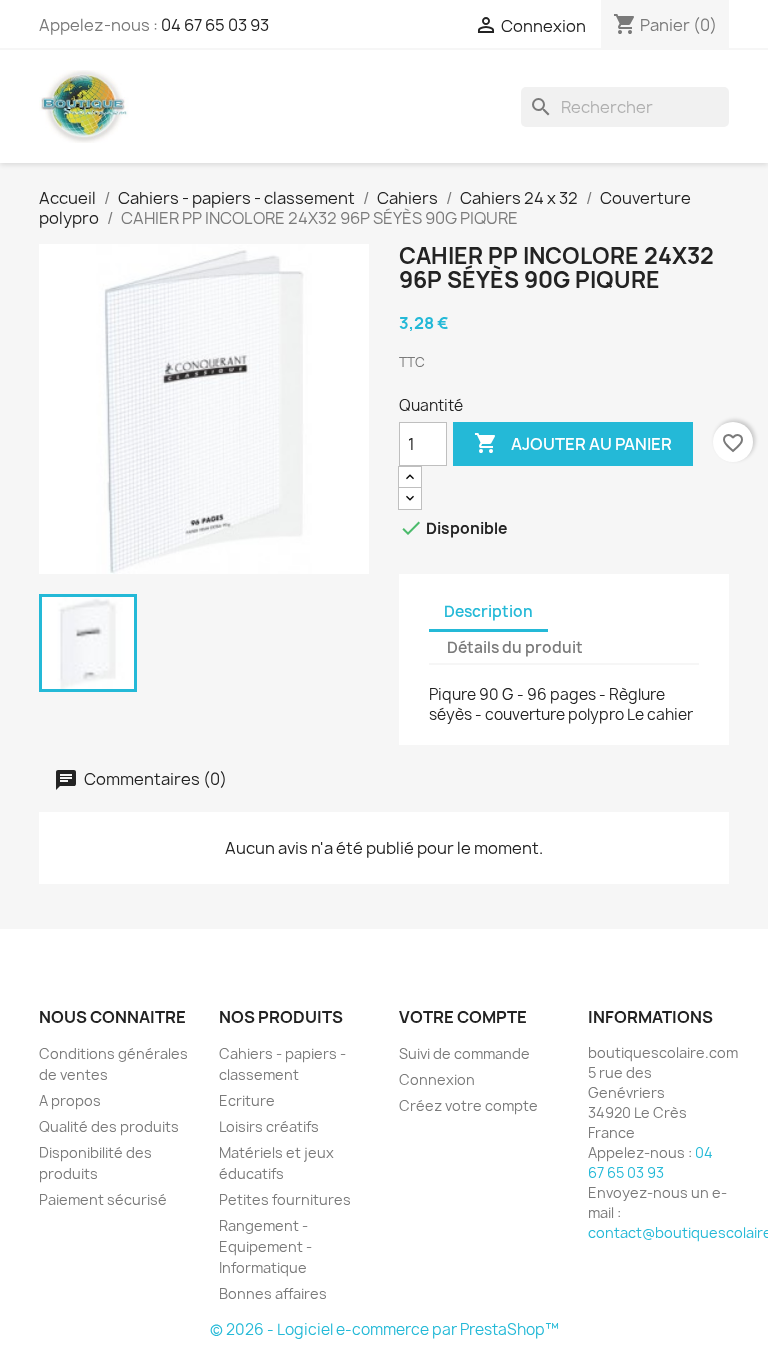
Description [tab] (488, 611)
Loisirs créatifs (269, 1126)
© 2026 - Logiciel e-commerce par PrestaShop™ (384, 1329)
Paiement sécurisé (103, 1199)
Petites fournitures (285, 1199)
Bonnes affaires (273, 1293)
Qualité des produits (109, 1126)
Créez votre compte (468, 1105)
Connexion (437, 1079)
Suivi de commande (464, 1053)
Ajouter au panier (573, 443)
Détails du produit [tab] (515, 647)
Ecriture (247, 1100)
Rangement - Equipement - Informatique (265, 1246)
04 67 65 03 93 (215, 25)
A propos (70, 1100)
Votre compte (463, 1017)
